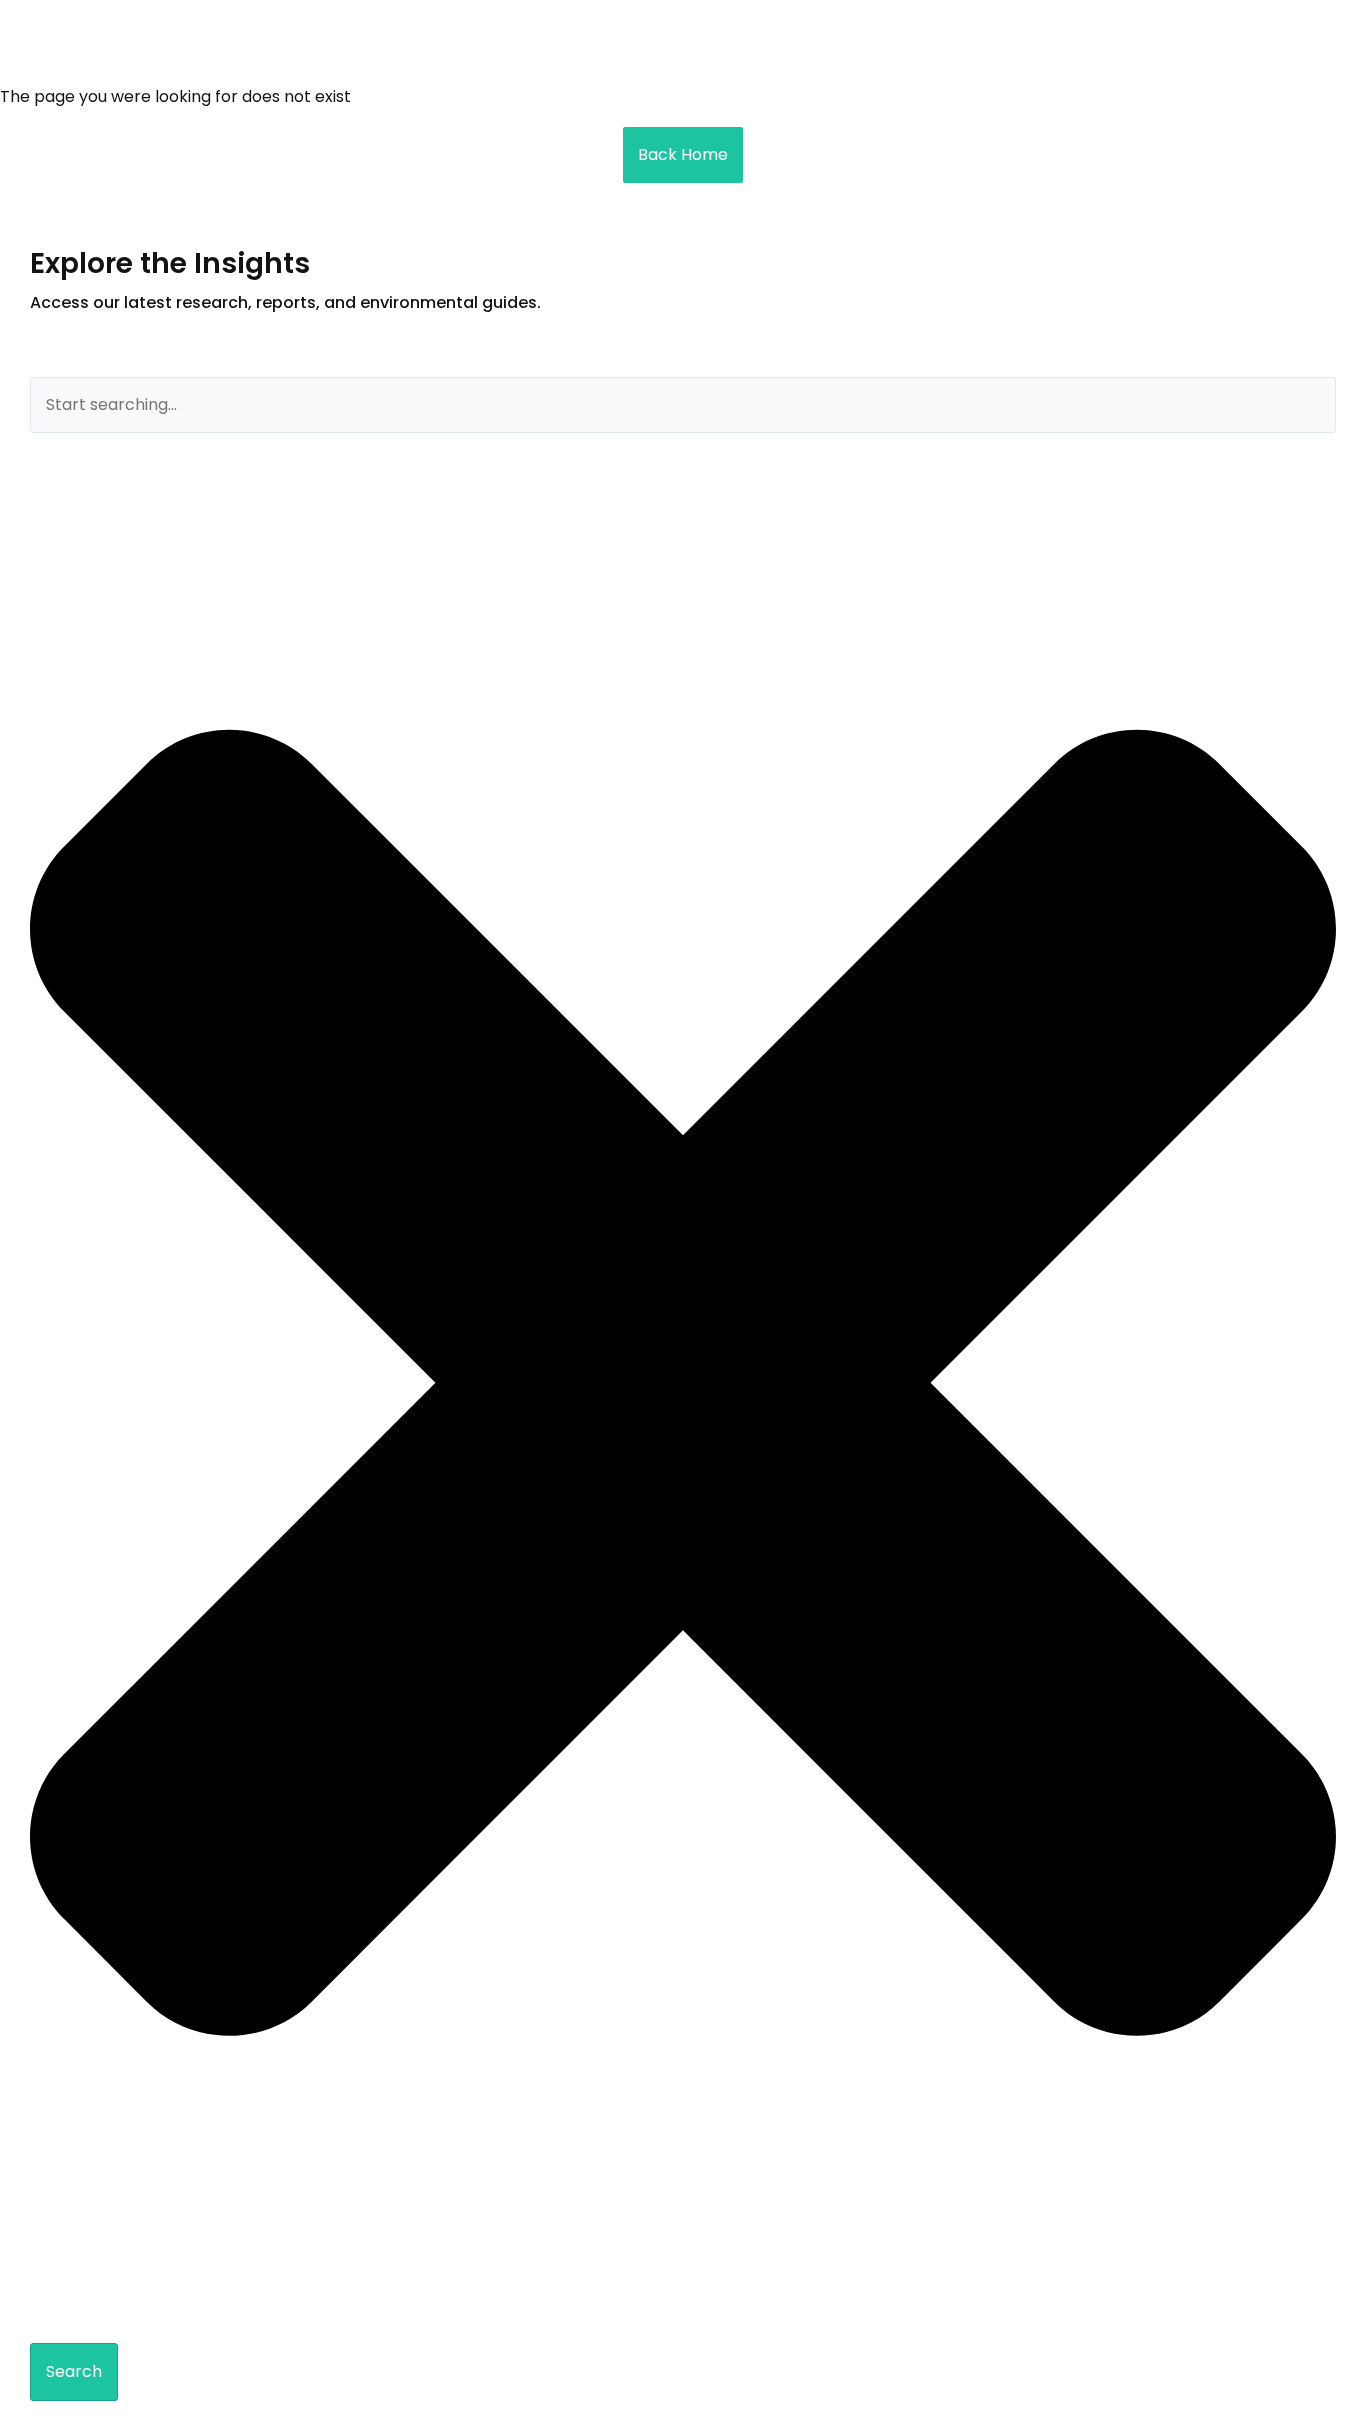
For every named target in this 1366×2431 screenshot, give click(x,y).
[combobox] (683, 405)
